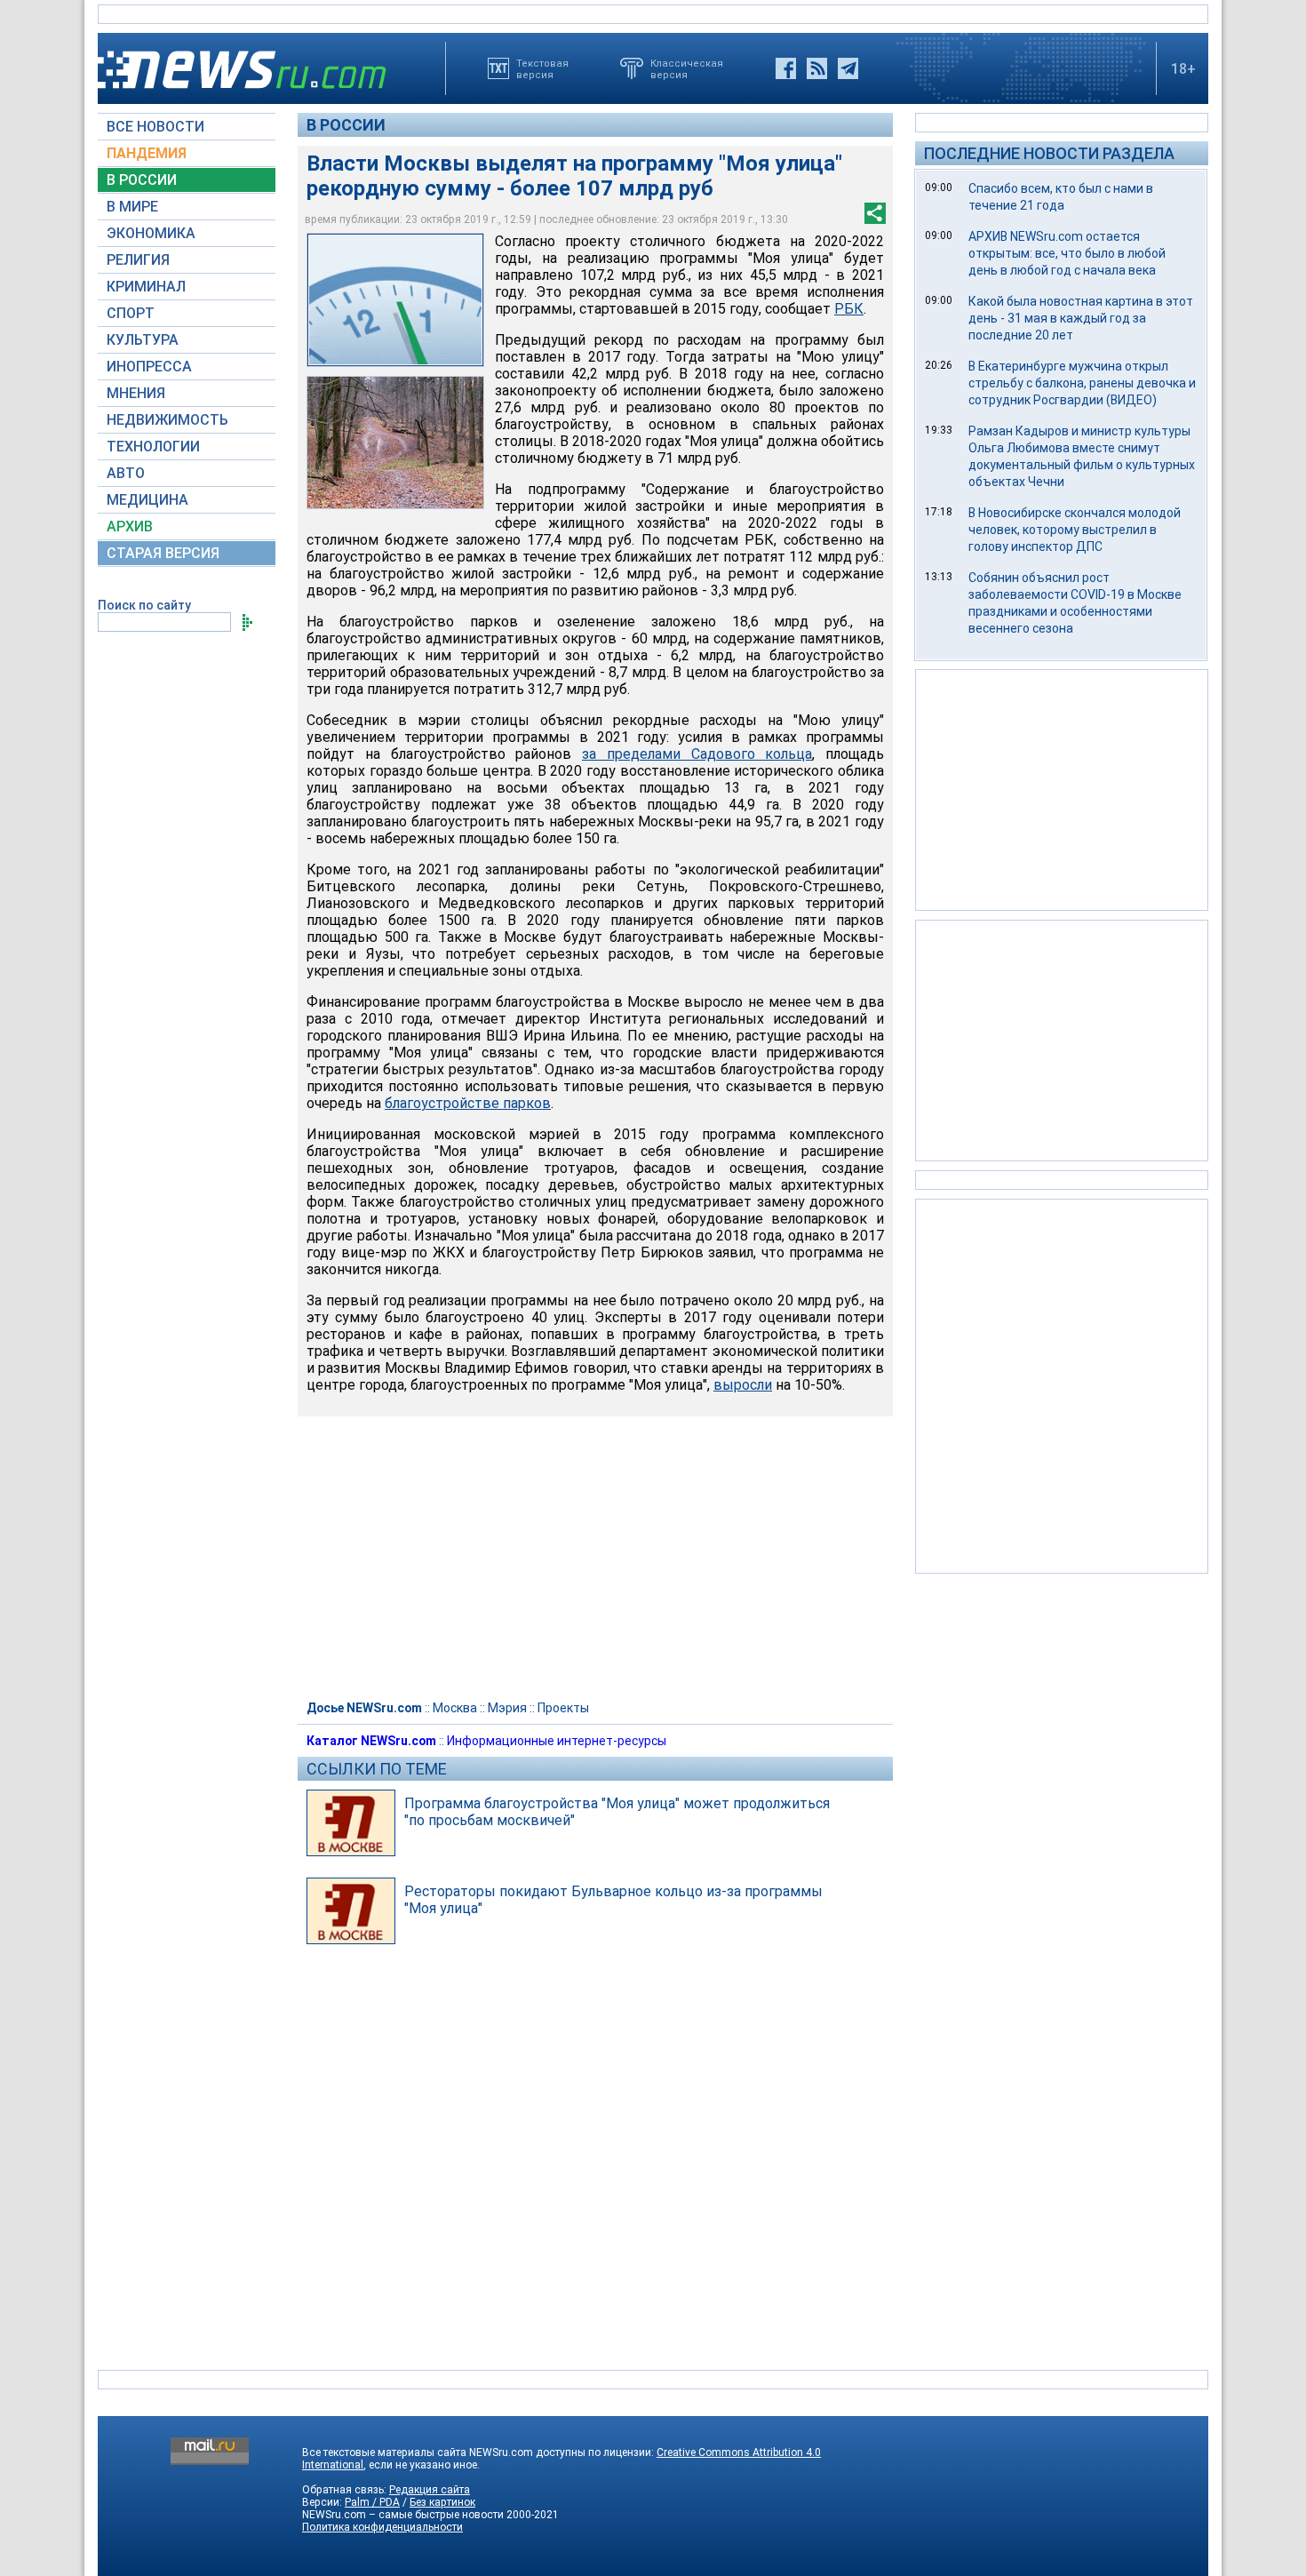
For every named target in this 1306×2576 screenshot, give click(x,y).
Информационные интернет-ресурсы (557, 1741)
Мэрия (507, 1708)
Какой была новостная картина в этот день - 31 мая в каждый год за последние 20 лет (1081, 318)
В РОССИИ (142, 180)
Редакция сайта (430, 2490)
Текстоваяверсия (542, 68)
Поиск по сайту (144, 605)
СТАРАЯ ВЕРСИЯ (163, 553)
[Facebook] (786, 68)
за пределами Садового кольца (697, 754)
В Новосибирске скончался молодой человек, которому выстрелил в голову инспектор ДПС (1075, 530)
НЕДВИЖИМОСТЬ (167, 420)
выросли (743, 1385)
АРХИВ (130, 526)
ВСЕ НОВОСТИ (155, 127)
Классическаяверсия (687, 68)
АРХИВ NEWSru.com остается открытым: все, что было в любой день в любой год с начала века (1067, 253)
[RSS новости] (817, 68)
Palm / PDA (372, 2502)
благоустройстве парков (468, 1103)
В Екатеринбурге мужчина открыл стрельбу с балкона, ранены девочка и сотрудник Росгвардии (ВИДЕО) (1082, 383)
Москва (455, 1708)
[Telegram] (848, 68)
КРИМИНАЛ (146, 287)
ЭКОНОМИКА (151, 233)
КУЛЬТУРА (143, 340)
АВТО (126, 473)
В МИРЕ (132, 207)
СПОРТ (131, 313)
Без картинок (442, 2502)
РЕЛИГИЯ (138, 260)
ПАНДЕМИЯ (147, 153)
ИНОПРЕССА (149, 367)
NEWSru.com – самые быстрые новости (403, 2515)
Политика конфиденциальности (382, 2527)
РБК (849, 309)
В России (346, 125)
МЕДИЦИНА (147, 500)
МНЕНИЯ (136, 393)
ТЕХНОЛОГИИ (153, 447)
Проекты (563, 1708)
